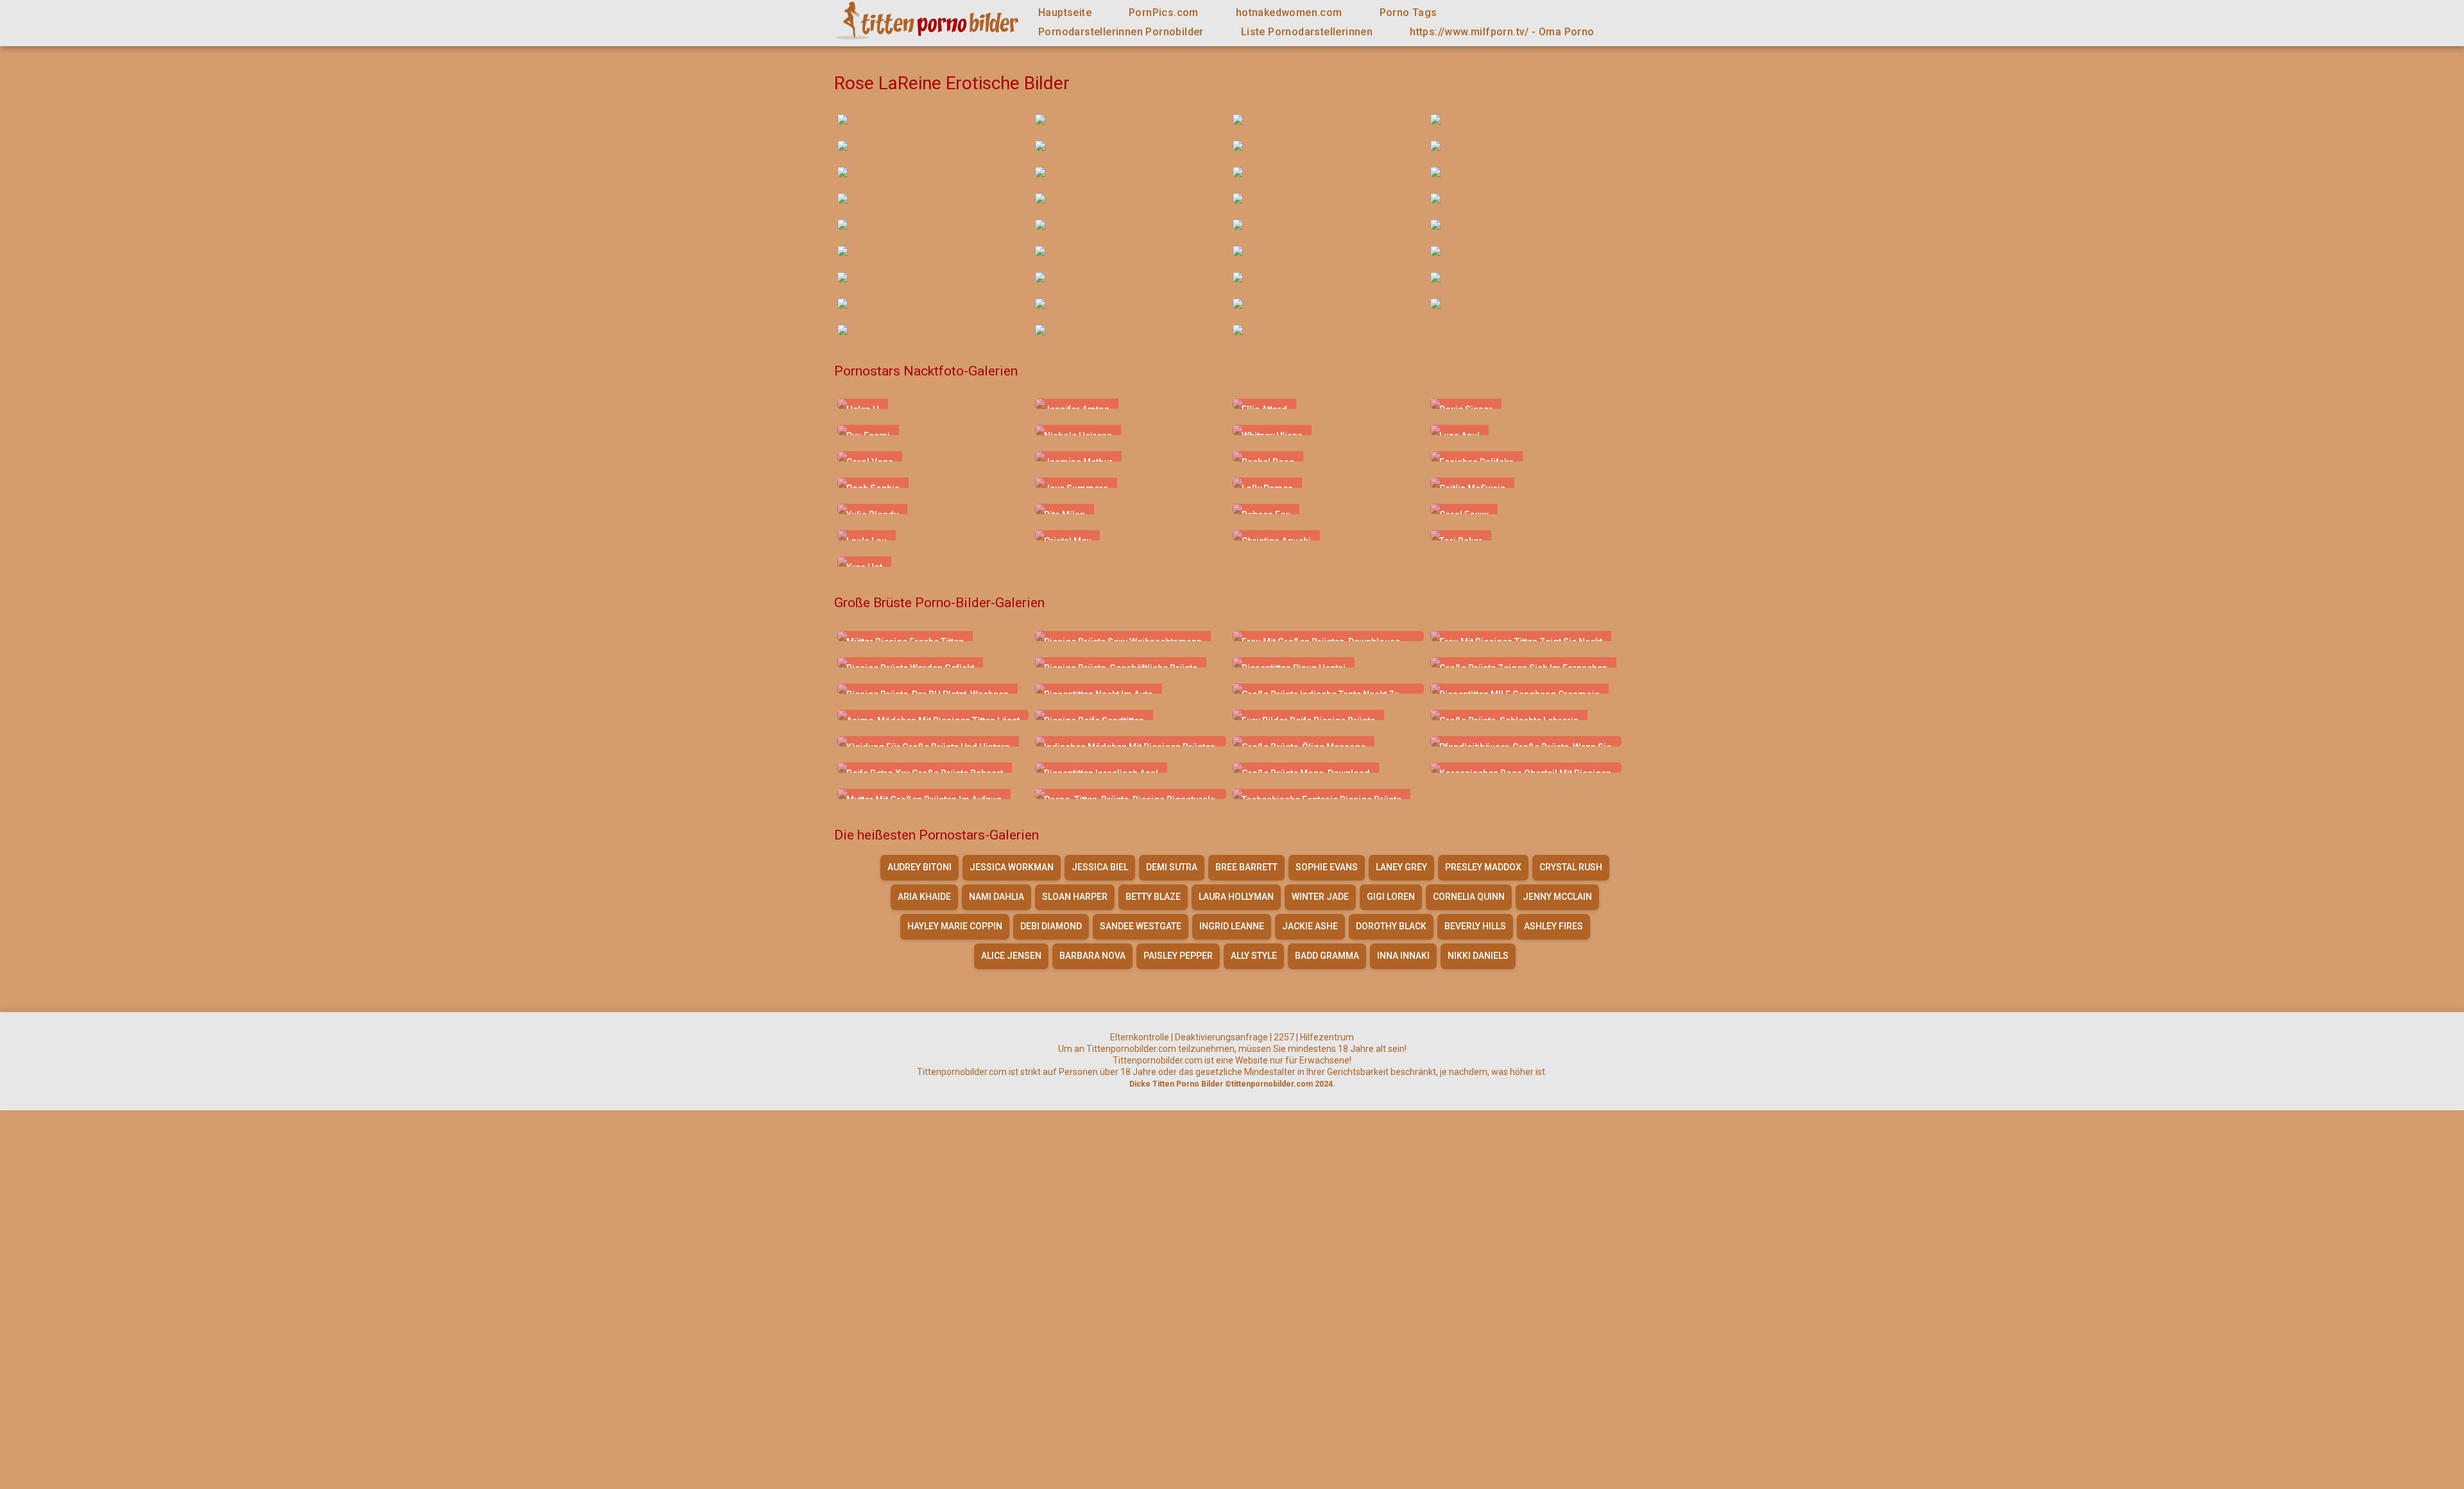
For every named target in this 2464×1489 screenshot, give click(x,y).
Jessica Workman (1012, 867)
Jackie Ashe (1310, 926)
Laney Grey (1401, 867)
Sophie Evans (1327, 867)
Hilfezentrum (1327, 1037)
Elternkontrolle (1140, 1037)
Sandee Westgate (1141, 926)
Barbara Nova (1092, 956)
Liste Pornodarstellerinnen (1307, 32)
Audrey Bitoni (920, 867)
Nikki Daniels (1478, 956)
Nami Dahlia (997, 897)
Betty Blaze (1153, 897)
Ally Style (1254, 956)
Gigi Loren (1391, 897)
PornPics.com (1164, 13)
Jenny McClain (1557, 897)
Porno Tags (1408, 13)
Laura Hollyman (1236, 897)
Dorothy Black (1391, 926)
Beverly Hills (1475, 926)
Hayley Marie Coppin (955, 926)
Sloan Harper (1075, 897)
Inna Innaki (1403, 956)
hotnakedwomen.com (1289, 13)
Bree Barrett (1246, 867)
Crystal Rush (1571, 867)
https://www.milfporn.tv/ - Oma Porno (1502, 32)
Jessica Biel (1100, 867)
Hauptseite (1065, 13)
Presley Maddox (1483, 867)
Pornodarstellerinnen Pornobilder (1121, 32)
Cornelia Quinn (1469, 897)
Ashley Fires (1553, 926)
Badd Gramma (1327, 956)
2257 (1284, 1037)
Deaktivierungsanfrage (1221, 1037)
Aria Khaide (924, 897)
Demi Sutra (1172, 867)
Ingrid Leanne (1232, 926)
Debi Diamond (1051, 926)
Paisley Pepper (1178, 956)
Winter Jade (1320, 897)
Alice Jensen (1011, 956)
